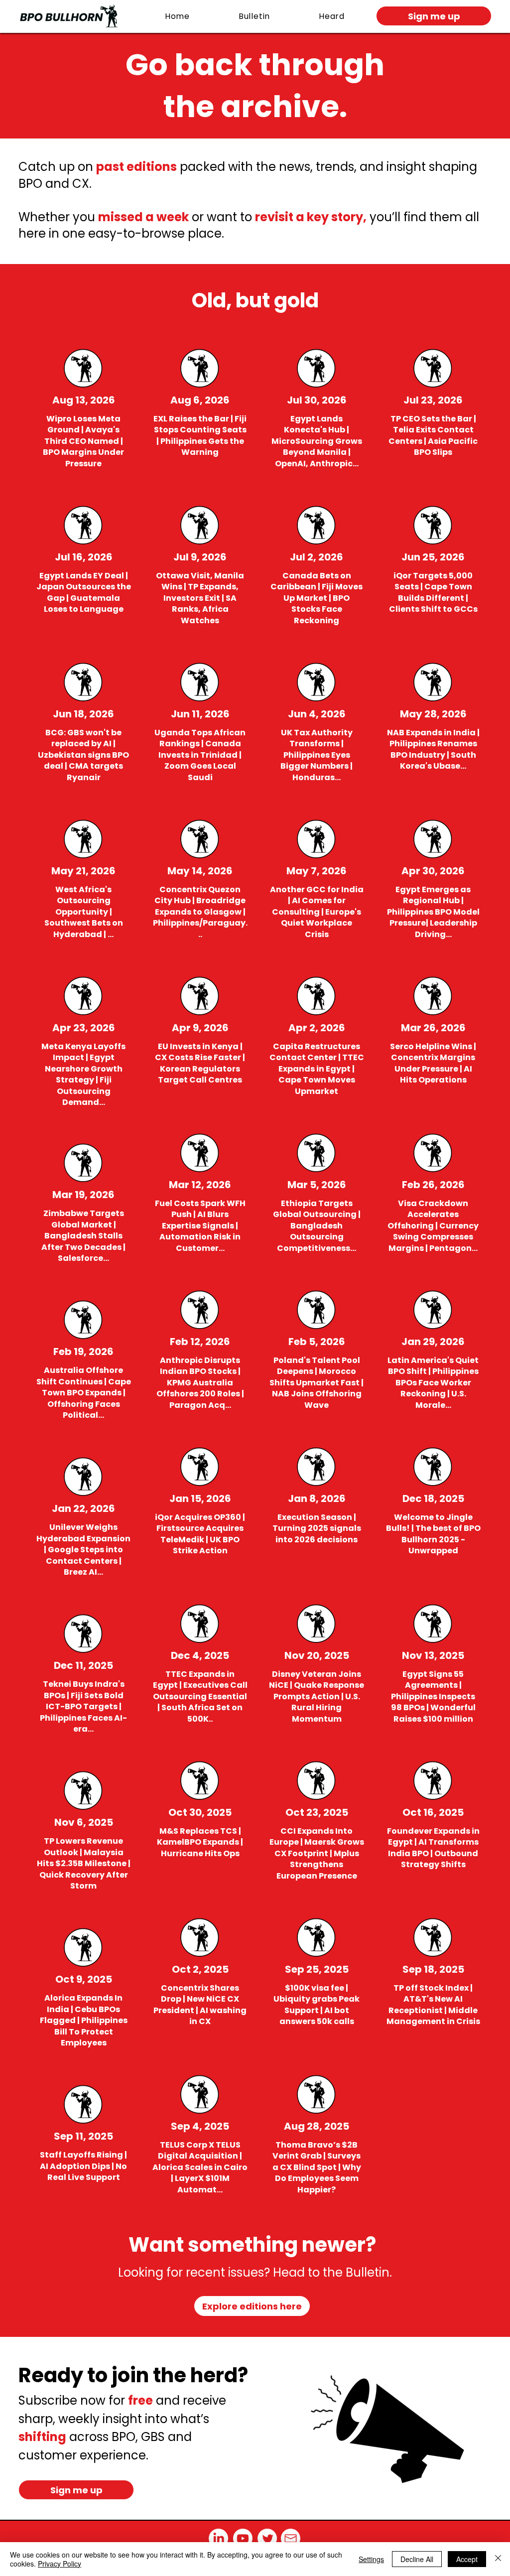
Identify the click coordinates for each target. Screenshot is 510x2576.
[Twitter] (267, 2538)
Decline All (417, 2559)
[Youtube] (243, 2538)
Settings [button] (371, 2559)
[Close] (498, 2559)
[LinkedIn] (218, 2538)
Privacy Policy (60, 2564)
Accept (467, 2559)
